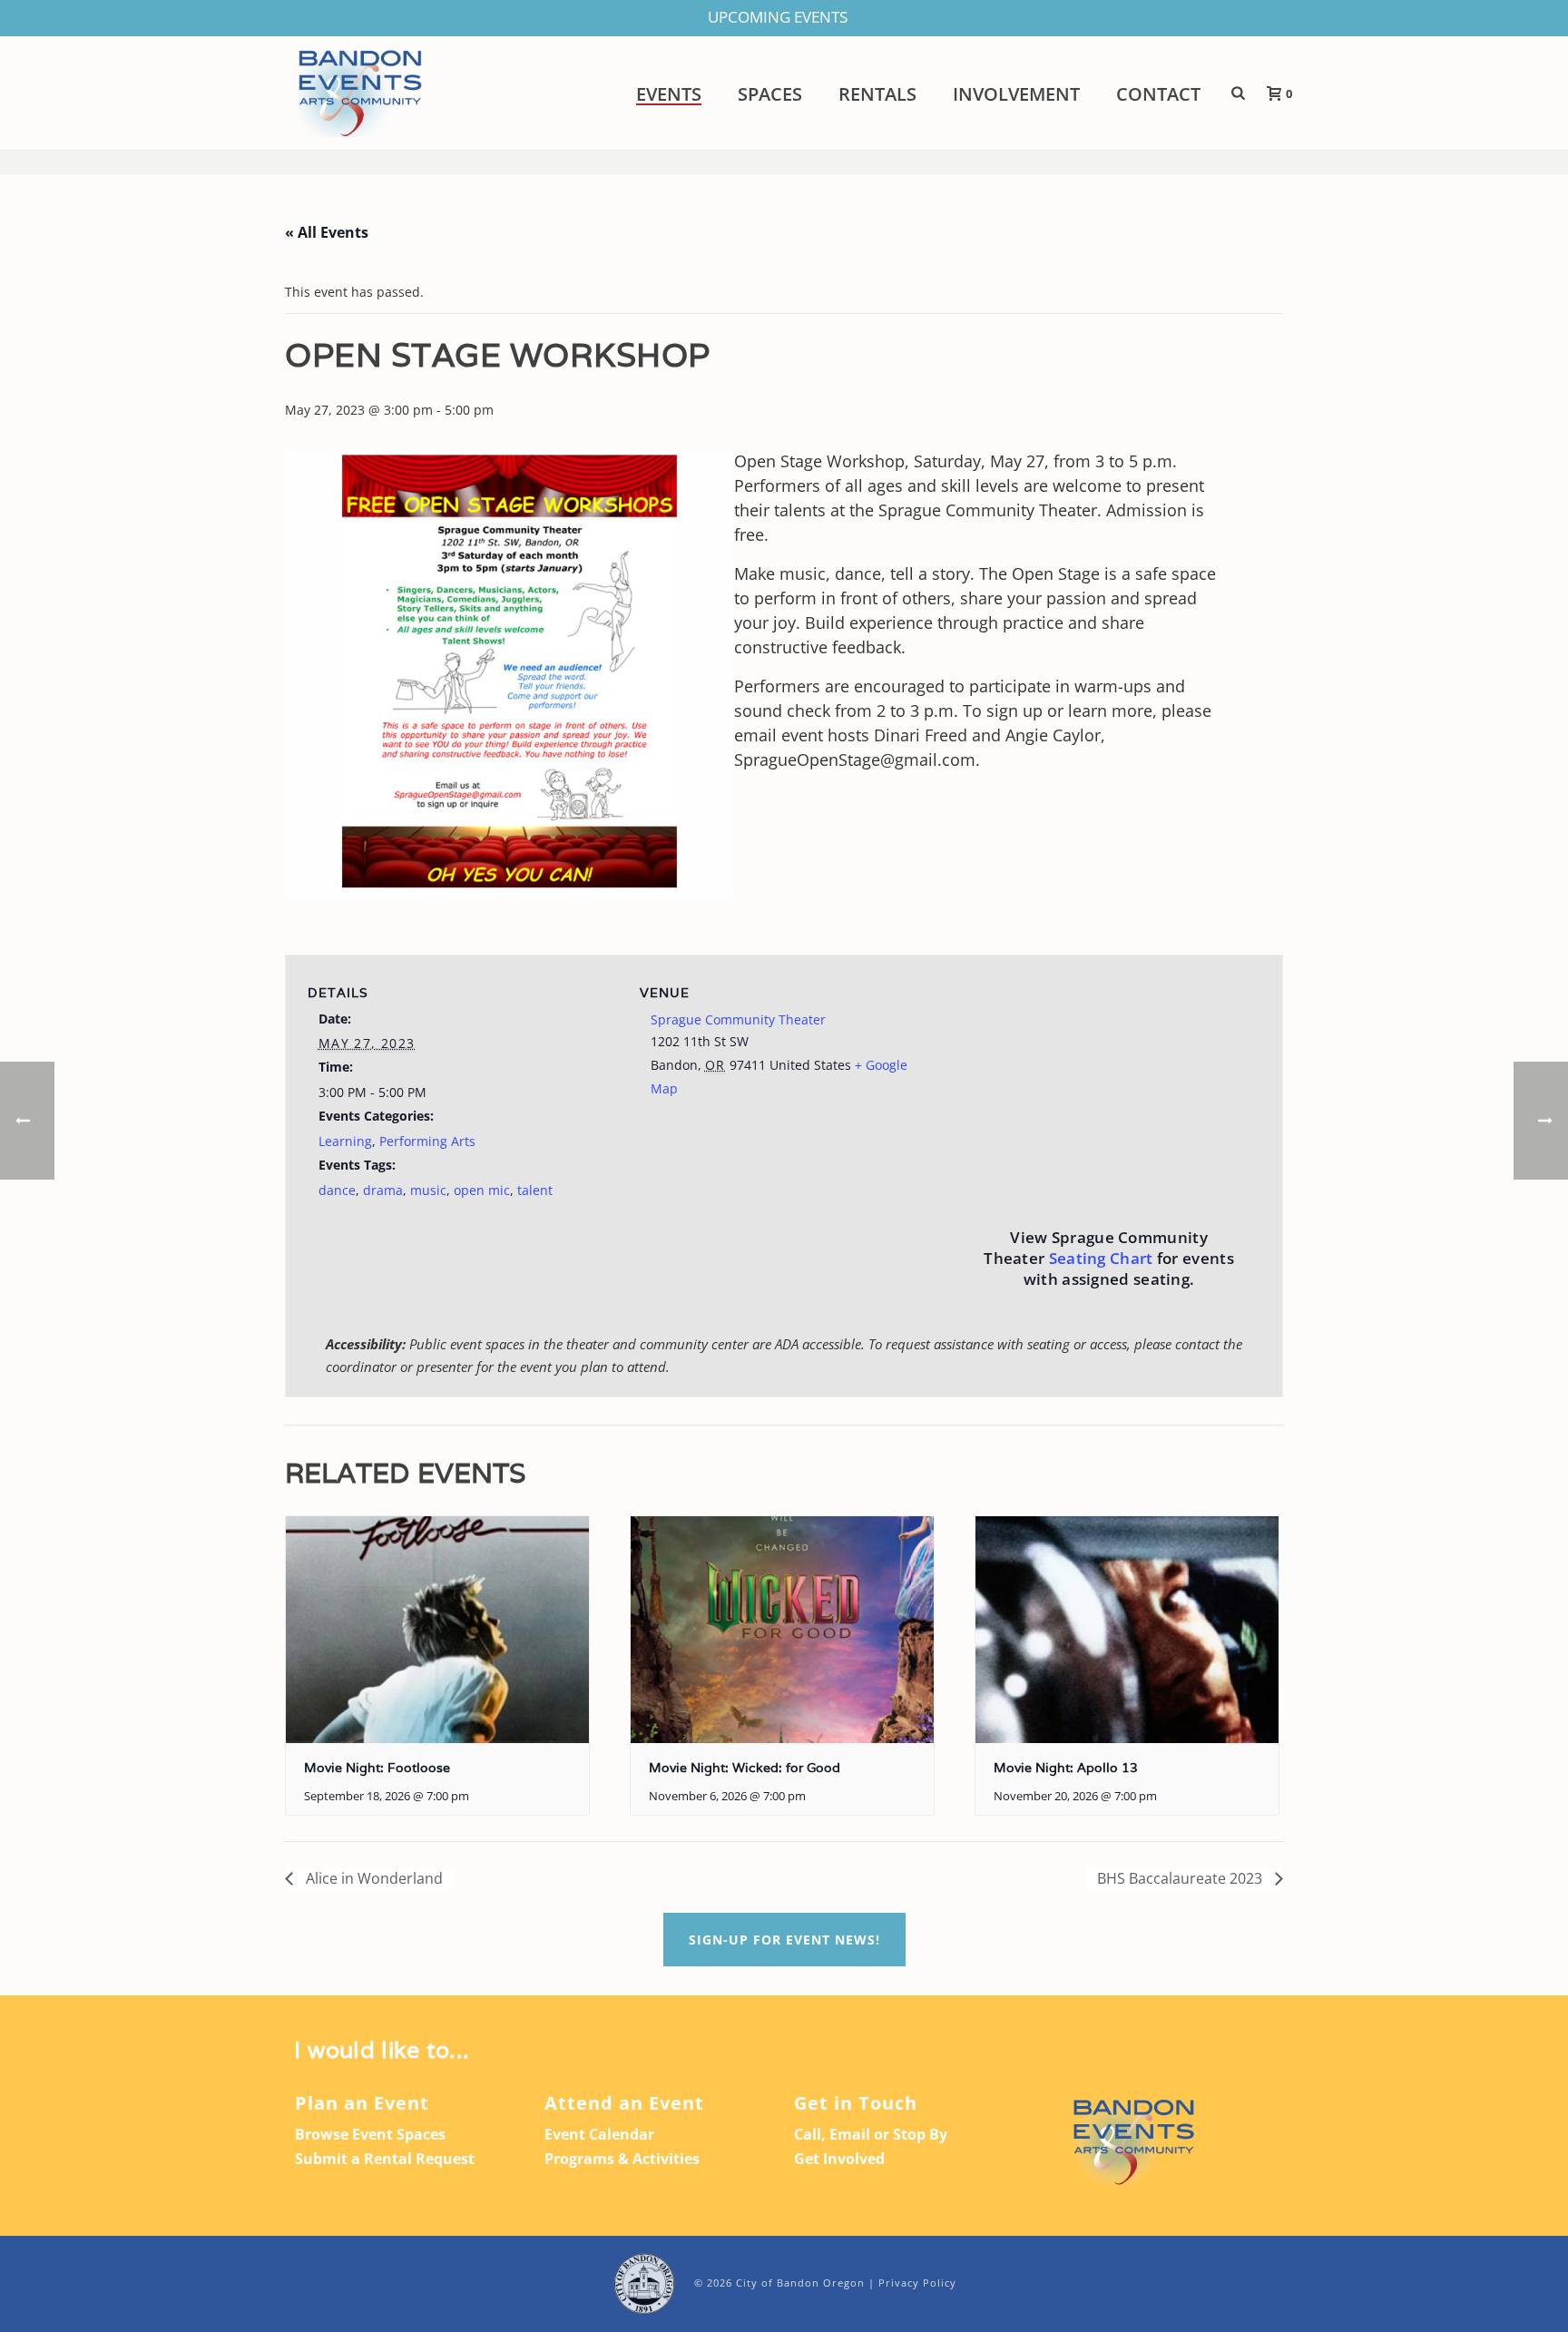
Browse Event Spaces (370, 2134)
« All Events (327, 232)
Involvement (1016, 94)
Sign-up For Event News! (784, 1940)
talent (535, 1190)
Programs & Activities (622, 2159)
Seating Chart (1101, 1258)
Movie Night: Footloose (377, 1768)
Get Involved (839, 2159)
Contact (1158, 94)
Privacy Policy (917, 2283)
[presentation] (437, 1630)
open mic (482, 1190)
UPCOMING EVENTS (778, 17)
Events (669, 94)
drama (383, 1190)
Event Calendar (599, 2134)
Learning (345, 1141)
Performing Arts (427, 1141)
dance (337, 1190)
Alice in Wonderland (372, 1878)
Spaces (770, 94)
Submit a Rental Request (385, 2159)
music (428, 1190)
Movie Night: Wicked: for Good (745, 1768)
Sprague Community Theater (738, 1019)
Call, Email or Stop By (871, 2134)
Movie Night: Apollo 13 (1066, 1768)
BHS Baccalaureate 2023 (1181, 1878)
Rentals (877, 94)
